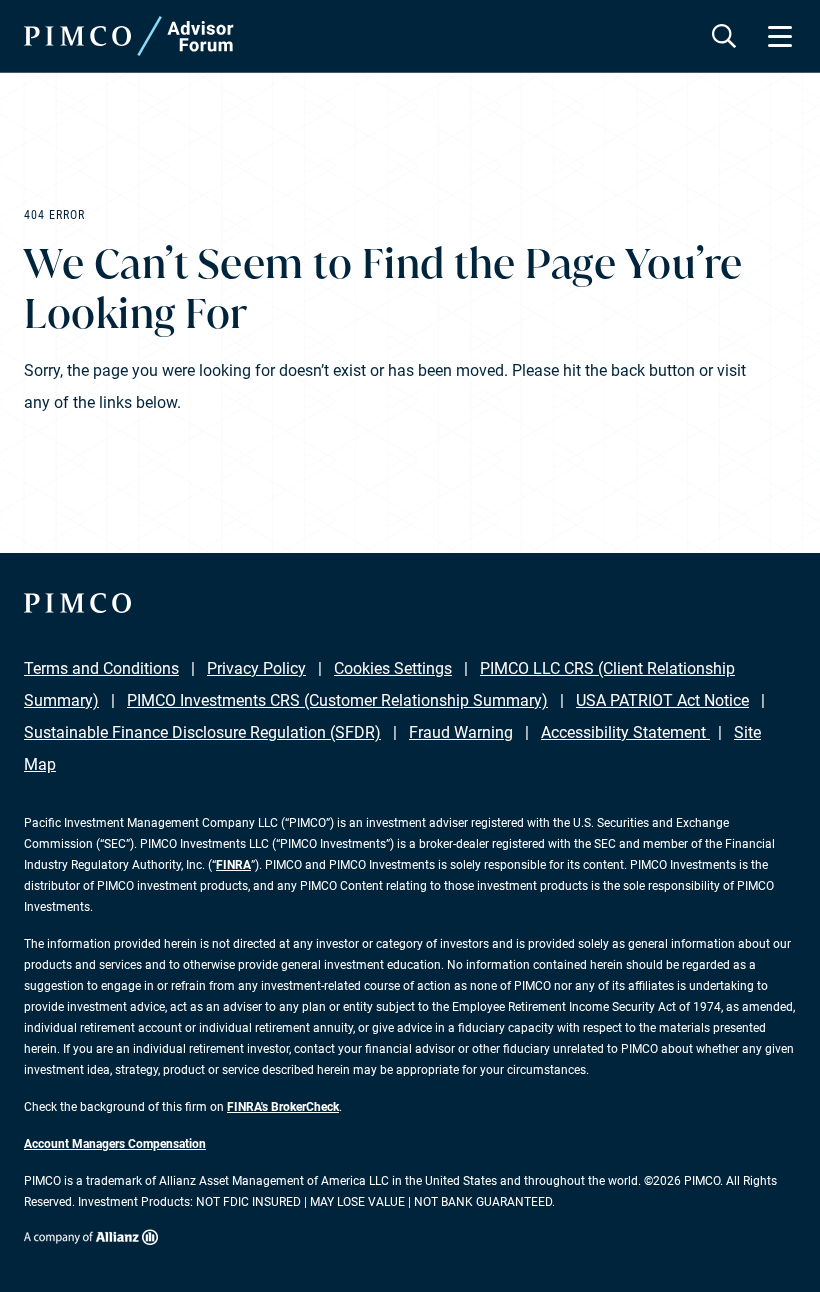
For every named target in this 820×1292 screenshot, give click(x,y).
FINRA (233, 865)
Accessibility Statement (625, 732)
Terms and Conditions (101, 668)
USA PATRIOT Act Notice (662, 700)
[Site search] (724, 36)
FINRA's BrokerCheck (283, 1107)
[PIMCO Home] (129, 36)
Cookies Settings (393, 668)
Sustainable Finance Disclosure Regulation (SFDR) (202, 732)
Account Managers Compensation (115, 1144)
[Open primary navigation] (780, 36)
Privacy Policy (256, 668)
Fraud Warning (461, 732)
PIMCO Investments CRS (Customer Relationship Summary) (337, 700)
